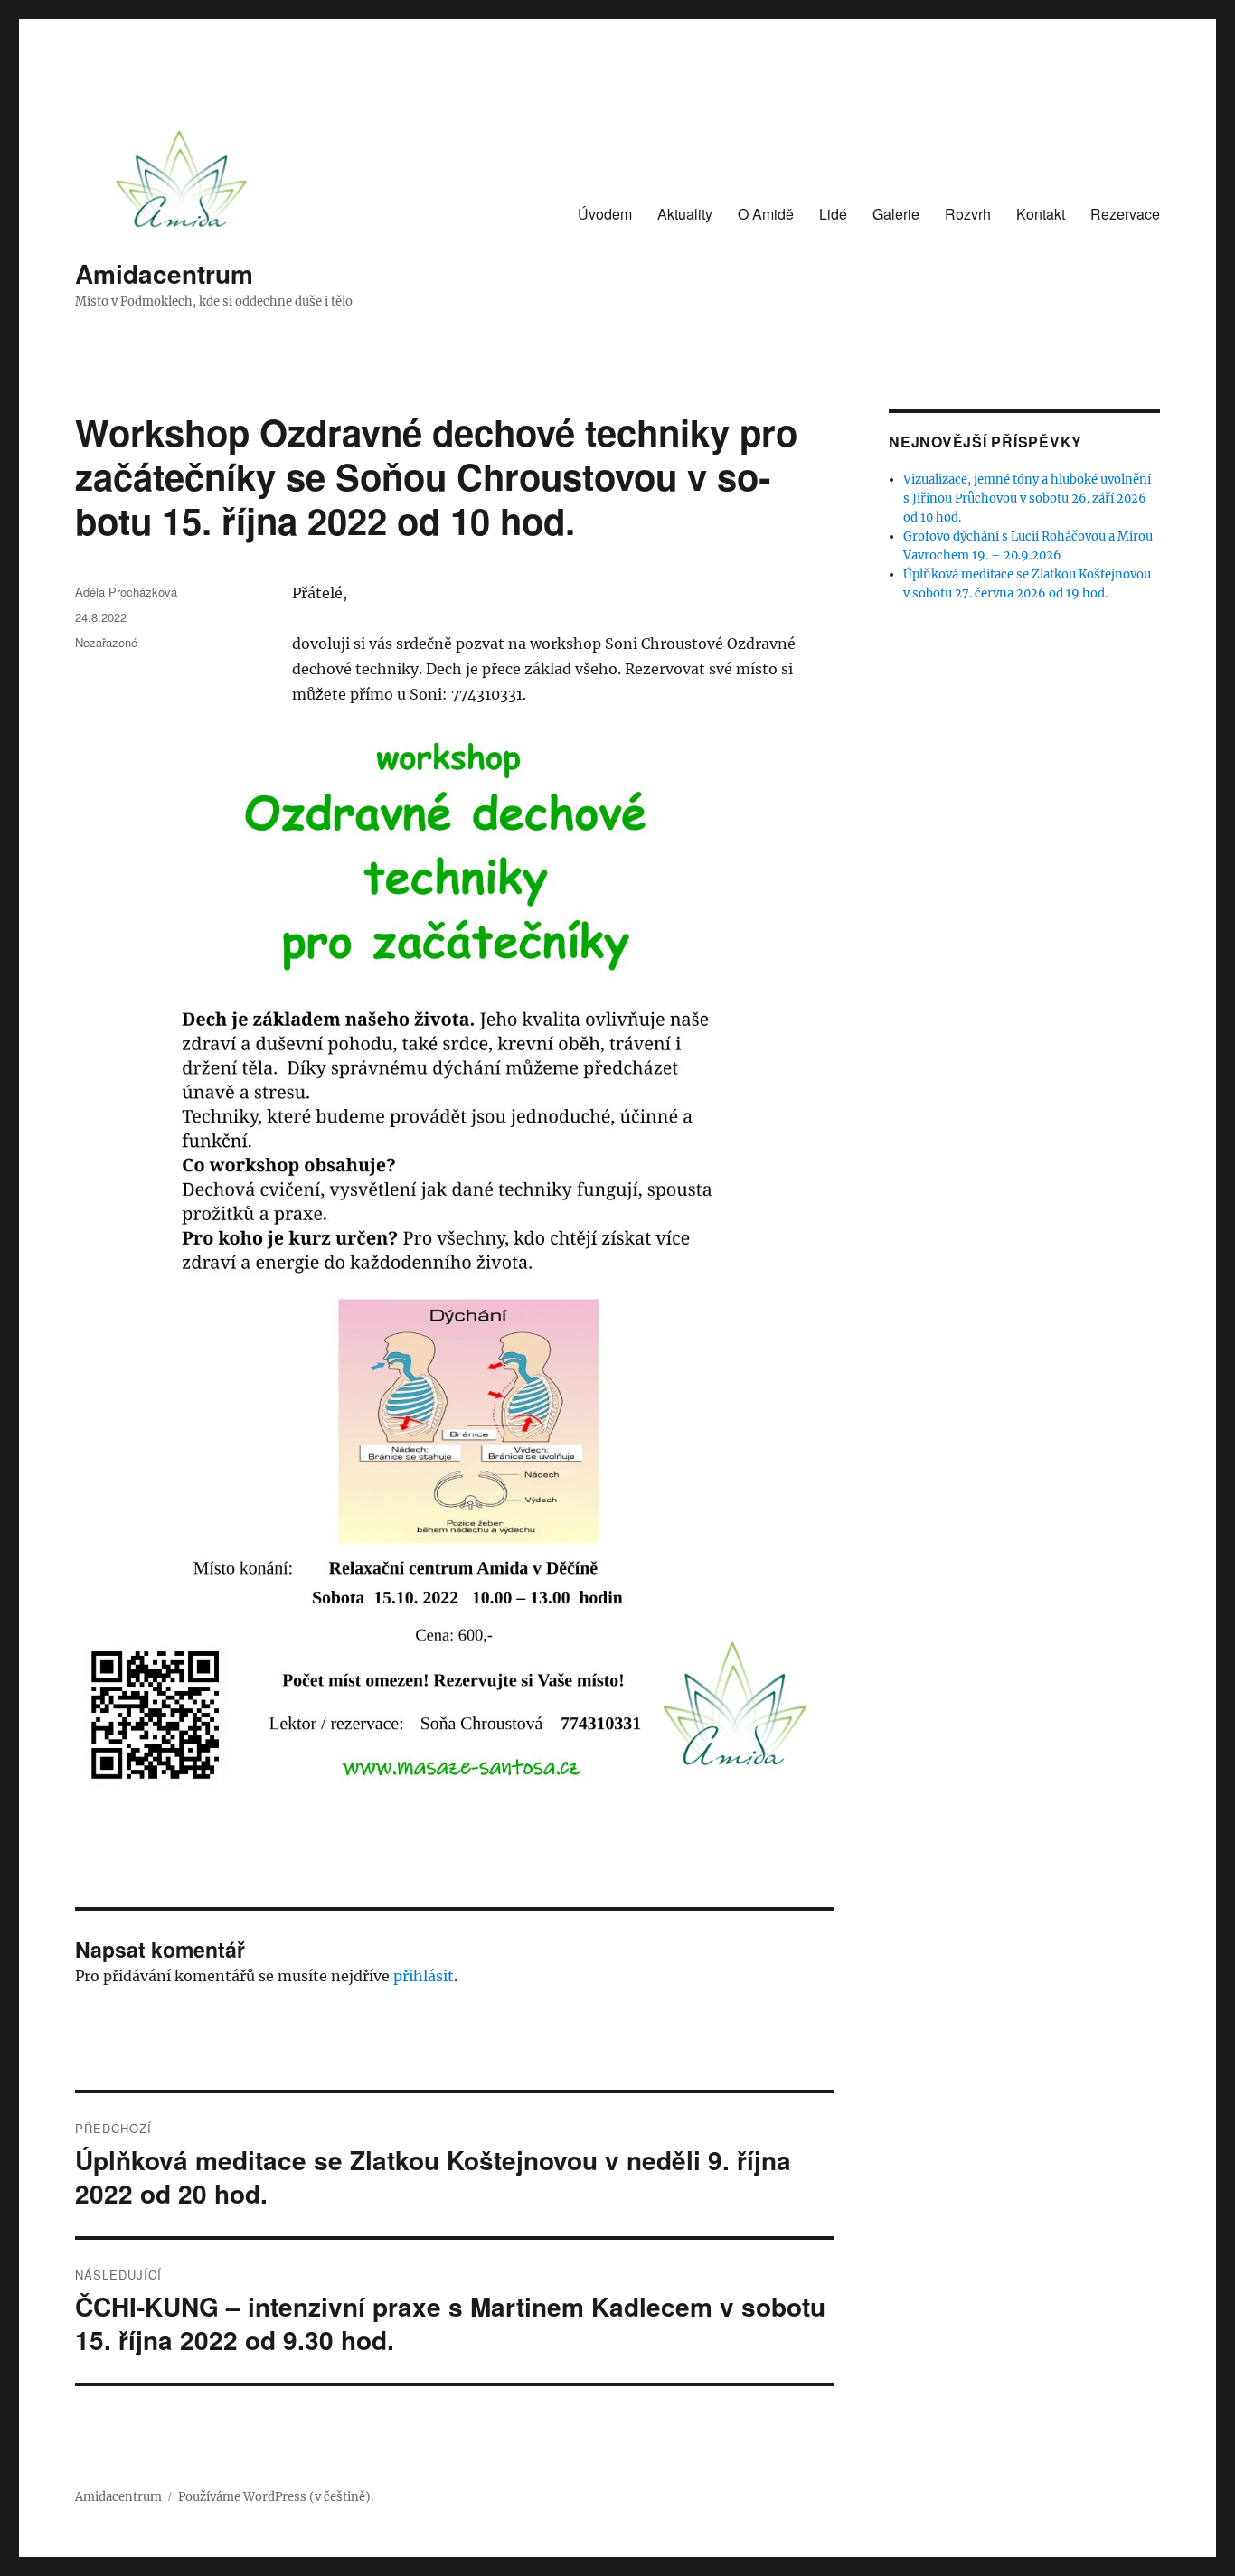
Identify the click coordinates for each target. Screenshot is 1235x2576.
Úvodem (605, 214)
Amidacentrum (164, 273)
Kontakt (1041, 214)
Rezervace (1125, 214)
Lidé (833, 214)
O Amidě (766, 214)
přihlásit (424, 1976)
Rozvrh (968, 214)
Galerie (896, 214)
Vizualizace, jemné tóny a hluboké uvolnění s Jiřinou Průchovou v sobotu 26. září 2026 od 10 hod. (1027, 498)
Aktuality (685, 214)
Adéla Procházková (126, 592)
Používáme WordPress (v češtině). (276, 2497)
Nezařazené (106, 642)
